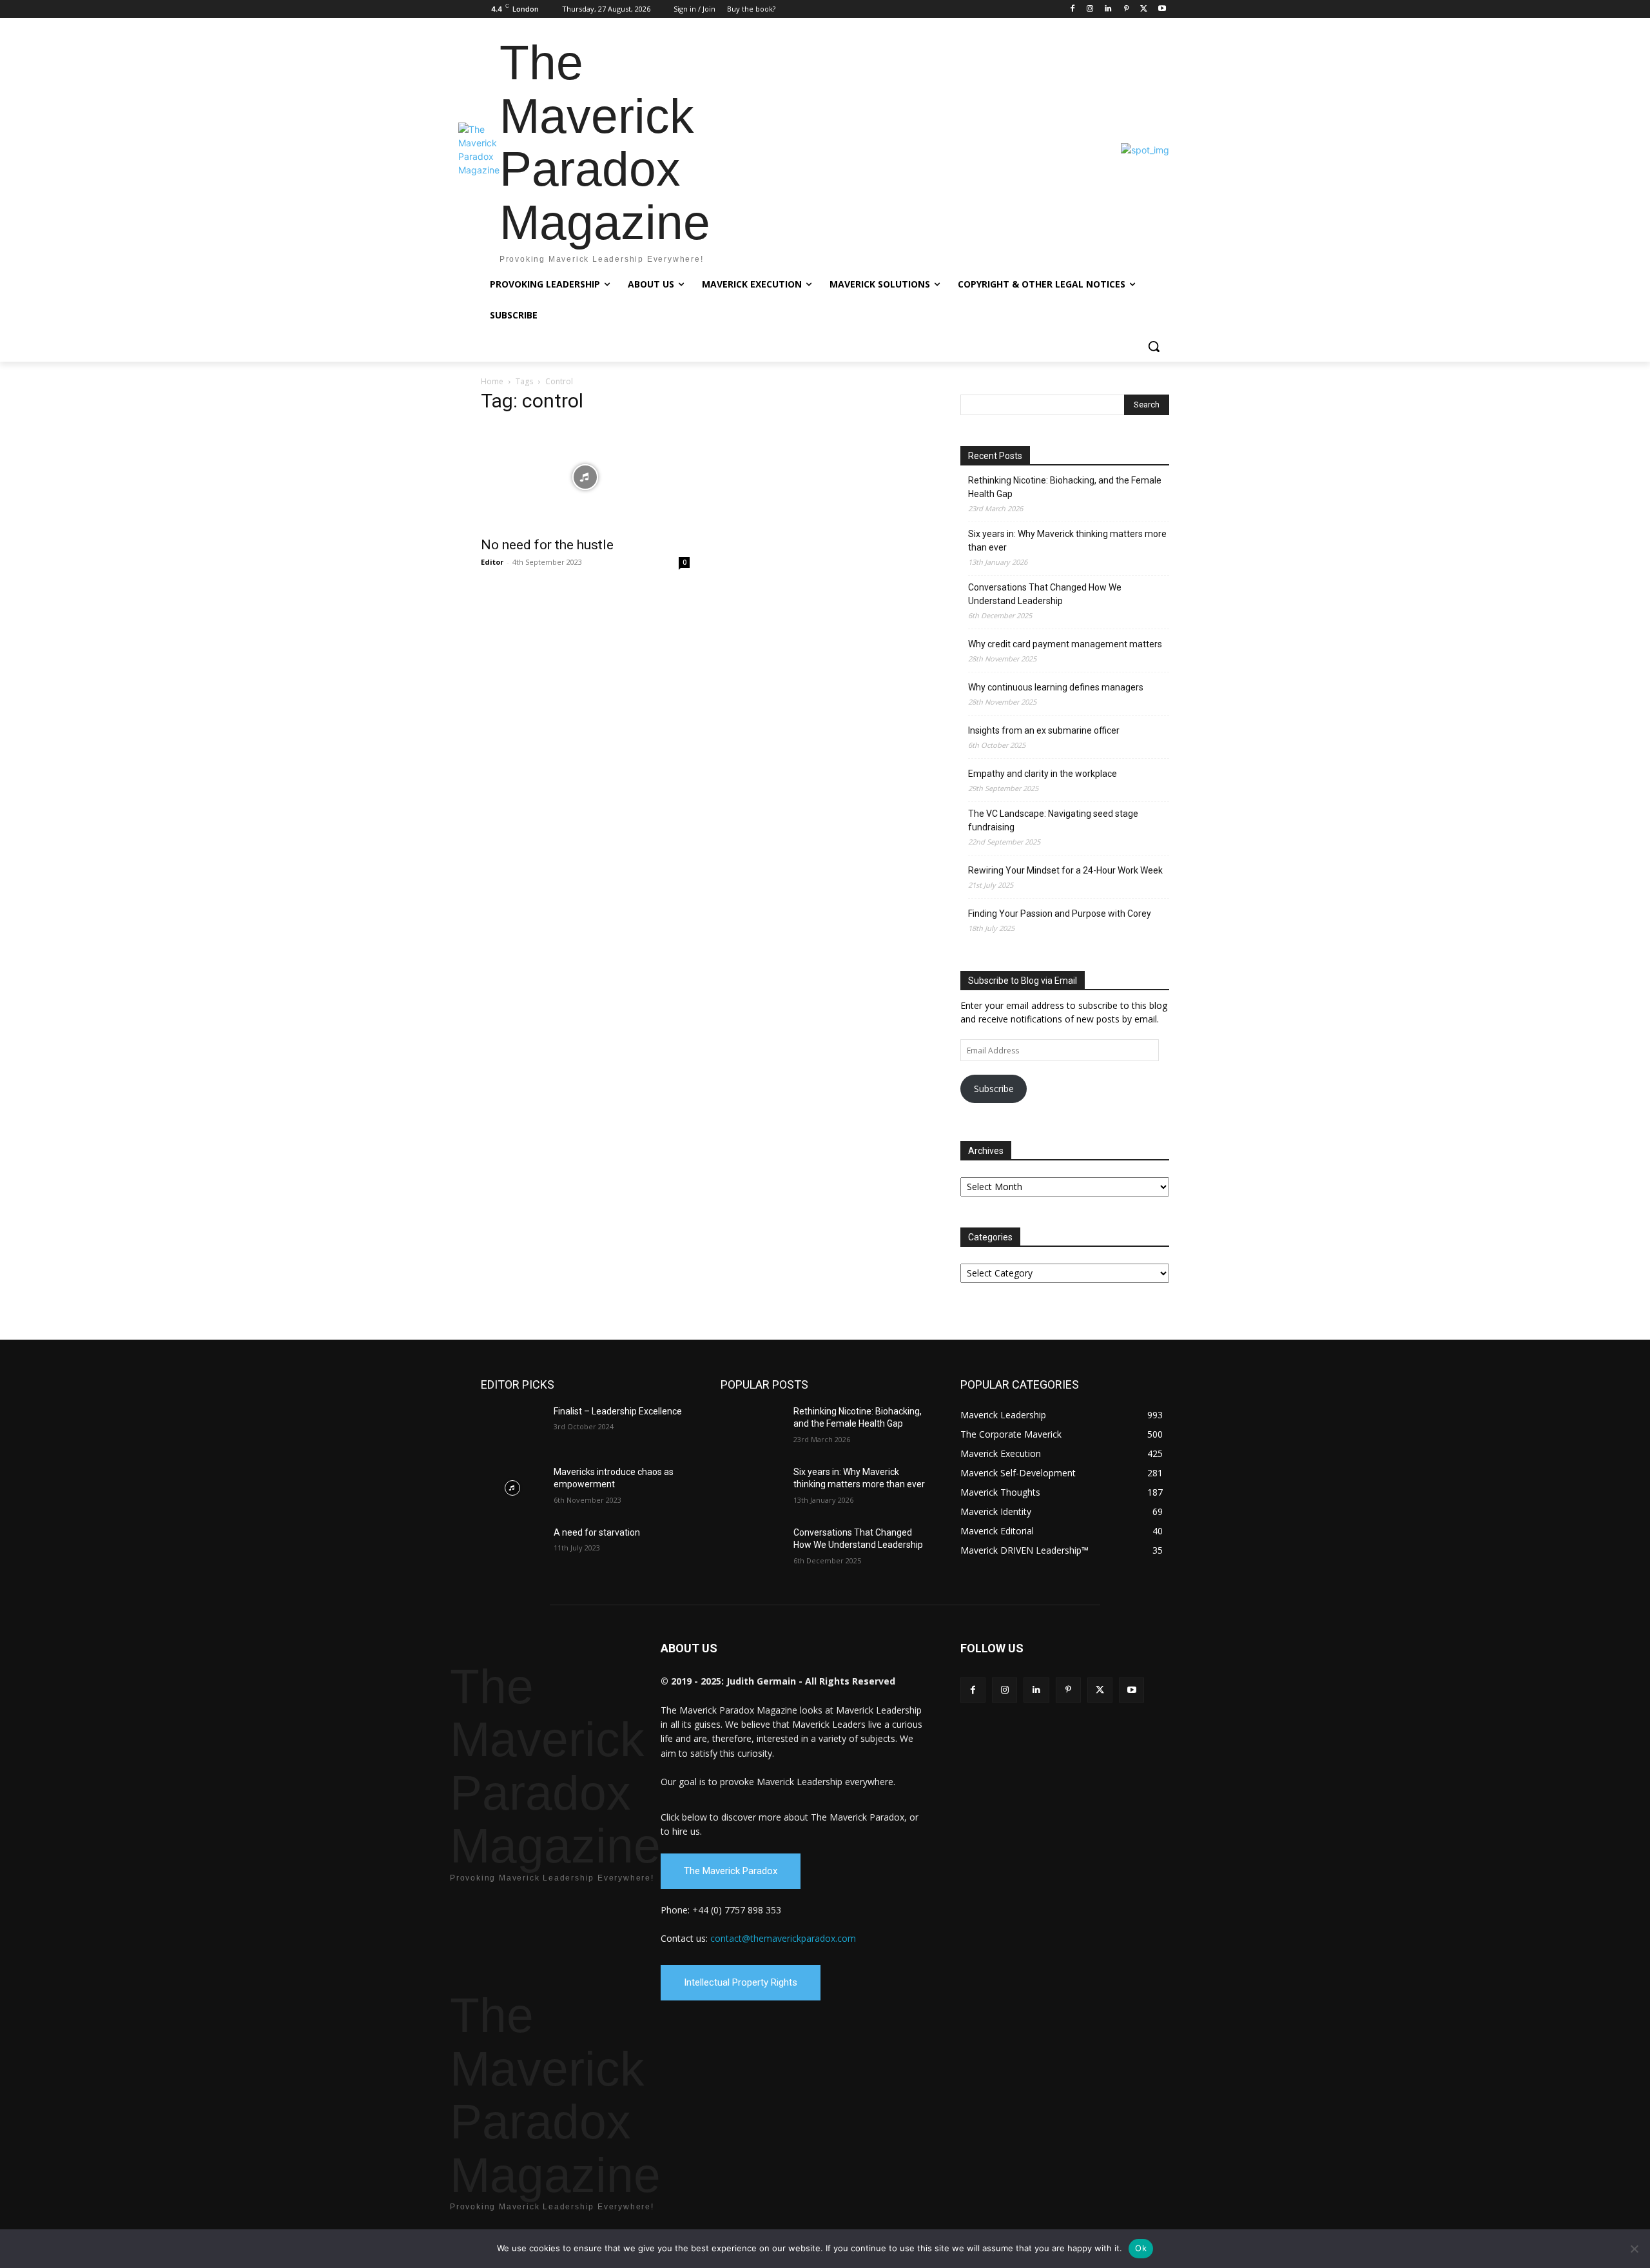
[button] (1154, 346)
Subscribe (994, 1089)
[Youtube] (1162, 9)
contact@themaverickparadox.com (783, 1938)
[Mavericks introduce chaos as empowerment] (512, 1488)
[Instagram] (1090, 9)
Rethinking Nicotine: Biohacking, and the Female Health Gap (1065, 487)
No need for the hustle (547, 545)
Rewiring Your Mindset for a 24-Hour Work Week (1065, 870)
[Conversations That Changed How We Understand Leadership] (752, 1549)
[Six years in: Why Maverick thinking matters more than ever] (752, 1488)
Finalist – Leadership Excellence (618, 1411)
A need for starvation (597, 1532)
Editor (492, 562)
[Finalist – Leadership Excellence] (512, 1427)
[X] (1144, 9)
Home (492, 381)
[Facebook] (1072, 9)
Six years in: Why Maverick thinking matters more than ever (1067, 541)
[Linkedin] (1108, 9)
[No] (1634, 2249)
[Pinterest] (1126, 9)
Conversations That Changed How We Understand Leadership (1045, 594)
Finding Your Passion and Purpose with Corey (1060, 914)
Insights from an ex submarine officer (1044, 730)
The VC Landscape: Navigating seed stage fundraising (1053, 820)
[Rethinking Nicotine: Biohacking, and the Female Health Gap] (752, 1427)
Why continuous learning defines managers (1056, 687)
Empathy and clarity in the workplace (1043, 774)
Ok (1141, 2248)
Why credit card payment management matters (1065, 644)
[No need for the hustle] (585, 477)
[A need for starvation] (512, 1549)
